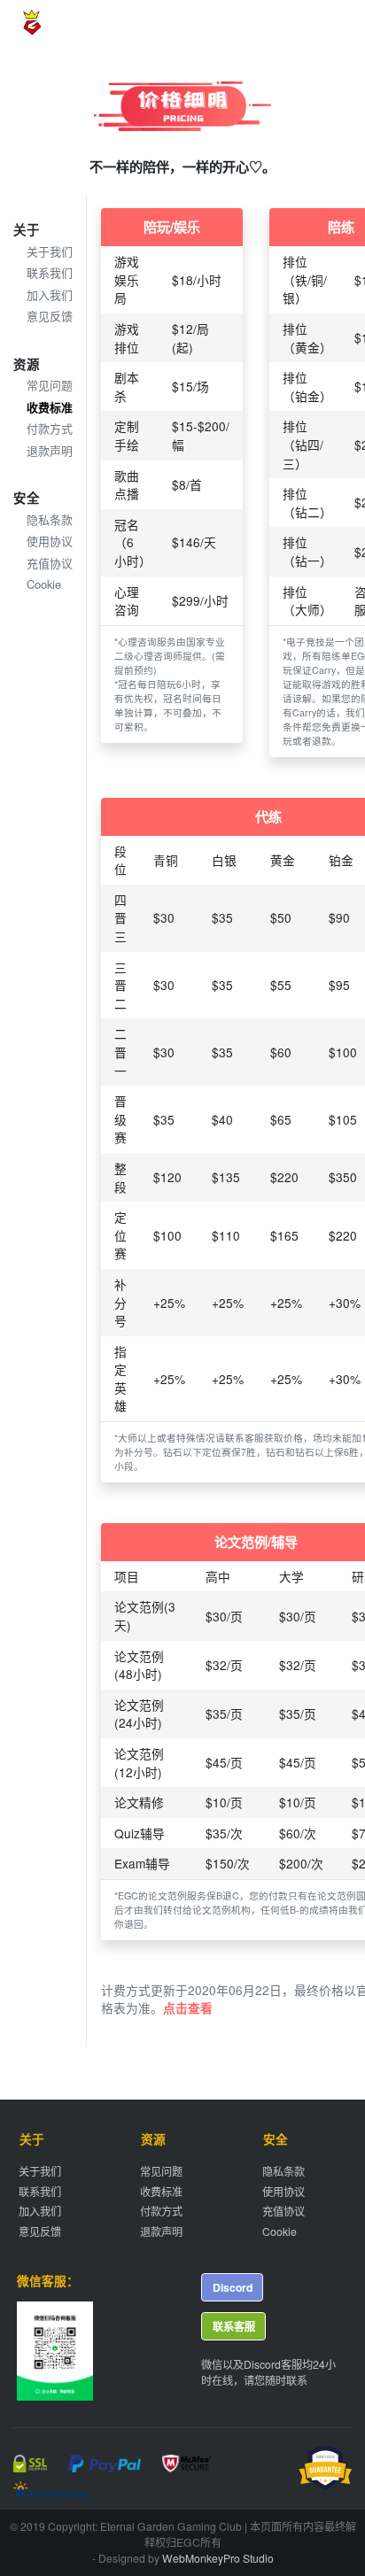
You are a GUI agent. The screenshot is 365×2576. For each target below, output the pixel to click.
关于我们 (50, 251)
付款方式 (50, 428)
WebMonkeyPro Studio (218, 2558)
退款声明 (50, 450)
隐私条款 (50, 519)
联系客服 (234, 2326)
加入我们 (50, 294)
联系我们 (50, 272)
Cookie (44, 584)
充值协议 (50, 563)
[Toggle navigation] (323, 25)
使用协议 (50, 541)
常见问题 (50, 385)
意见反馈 (50, 316)
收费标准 (50, 407)
